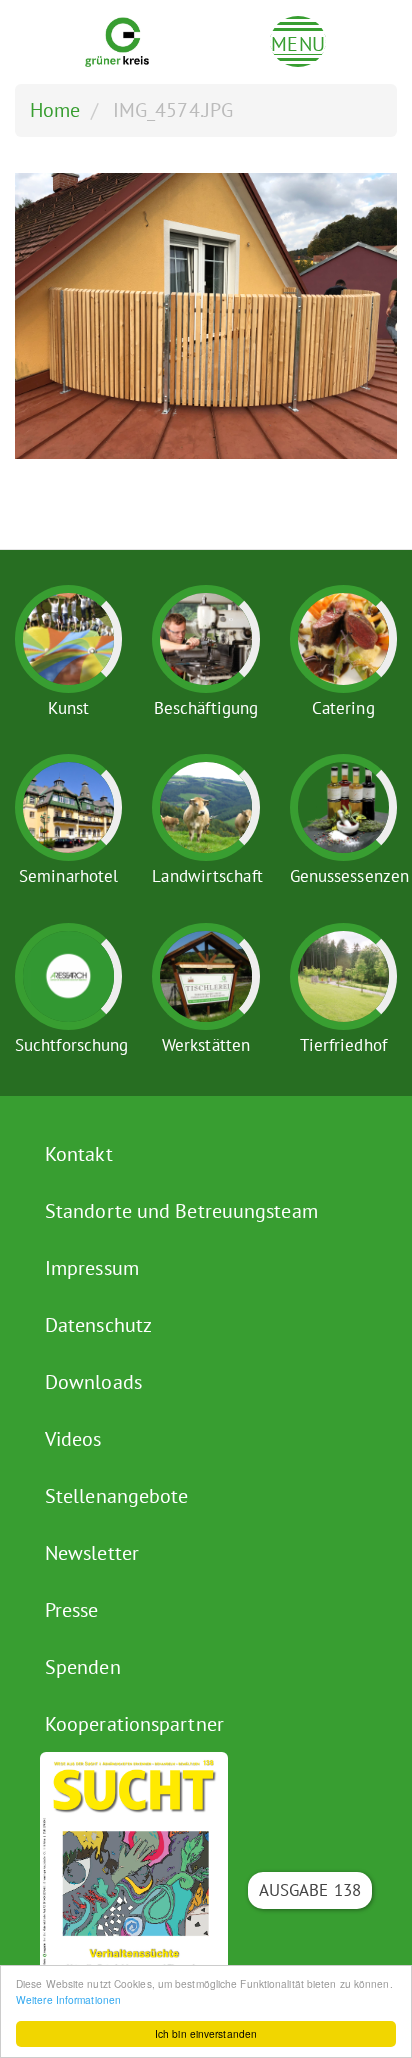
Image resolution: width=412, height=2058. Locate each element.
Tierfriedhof (343, 1045)
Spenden (83, 1667)
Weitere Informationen (68, 1999)
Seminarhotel (68, 876)
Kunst (69, 708)
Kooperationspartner (134, 1724)
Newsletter (92, 1553)
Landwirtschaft (207, 876)
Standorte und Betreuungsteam (181, 1211)
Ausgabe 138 (310, 1890)
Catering (343, 708)
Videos (73, 1439)
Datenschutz (98, 1325)
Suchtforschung (71, 1045)
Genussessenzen (349, 876)
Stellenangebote (117, 1496)
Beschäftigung (206, 708)
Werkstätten (206, 1045)
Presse (72, 1610)
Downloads (93, 1382)
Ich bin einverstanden (206, 2033)
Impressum (92, 1268)
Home (55, 110)
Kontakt (79, 1154)
